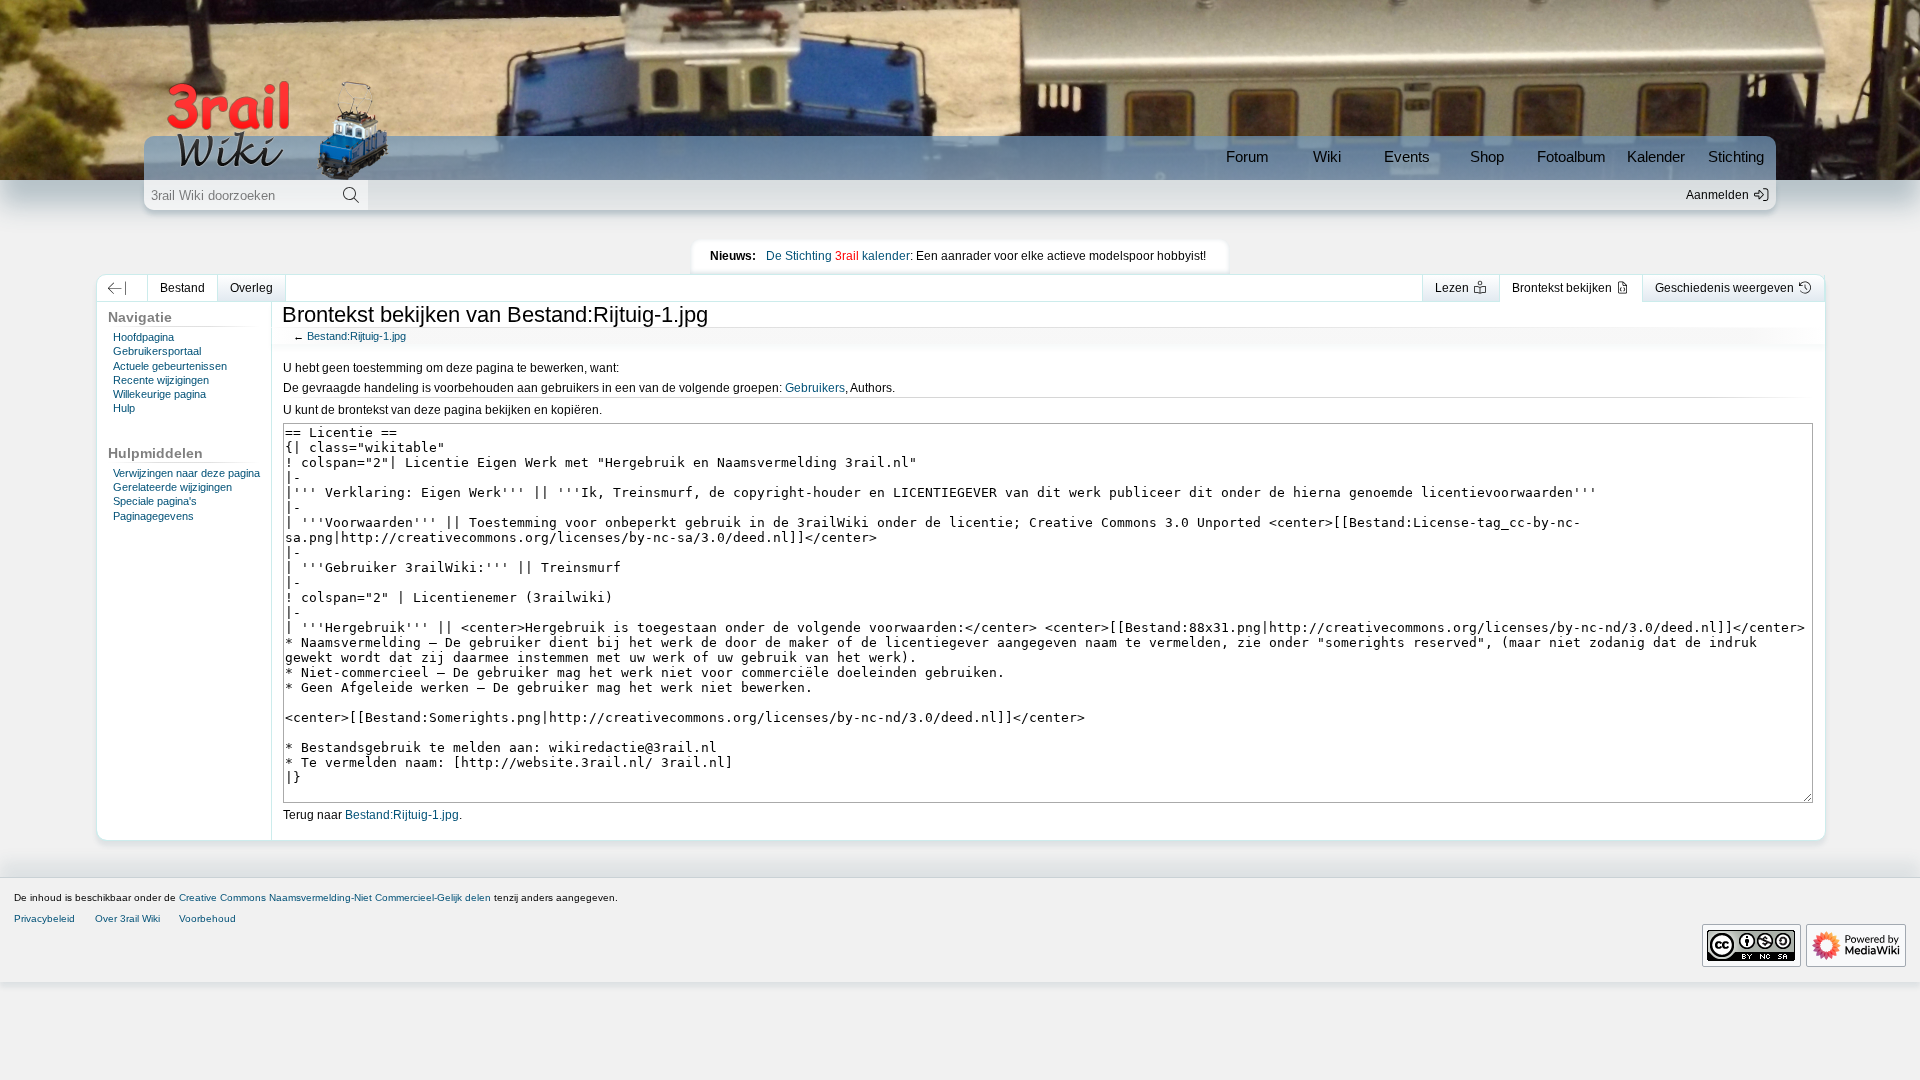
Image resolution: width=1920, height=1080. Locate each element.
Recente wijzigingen (161, 380)
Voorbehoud (207, 918)
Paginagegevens (153, 516)
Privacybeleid (44, 918)
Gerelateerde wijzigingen (172, 487)
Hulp (124, 408)
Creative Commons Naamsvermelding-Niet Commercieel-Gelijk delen (335, 897)
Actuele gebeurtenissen (170, 366)
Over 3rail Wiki (127, 918)
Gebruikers (815, 388)
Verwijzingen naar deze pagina (186, 473)
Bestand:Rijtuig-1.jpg (356, 336)
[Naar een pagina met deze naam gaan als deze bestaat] (350, 195)
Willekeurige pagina (159, 394)
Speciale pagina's (155, 501)
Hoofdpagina (143, 337)
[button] (117, 288)
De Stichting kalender (838, 256)
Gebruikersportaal (157, 351)
